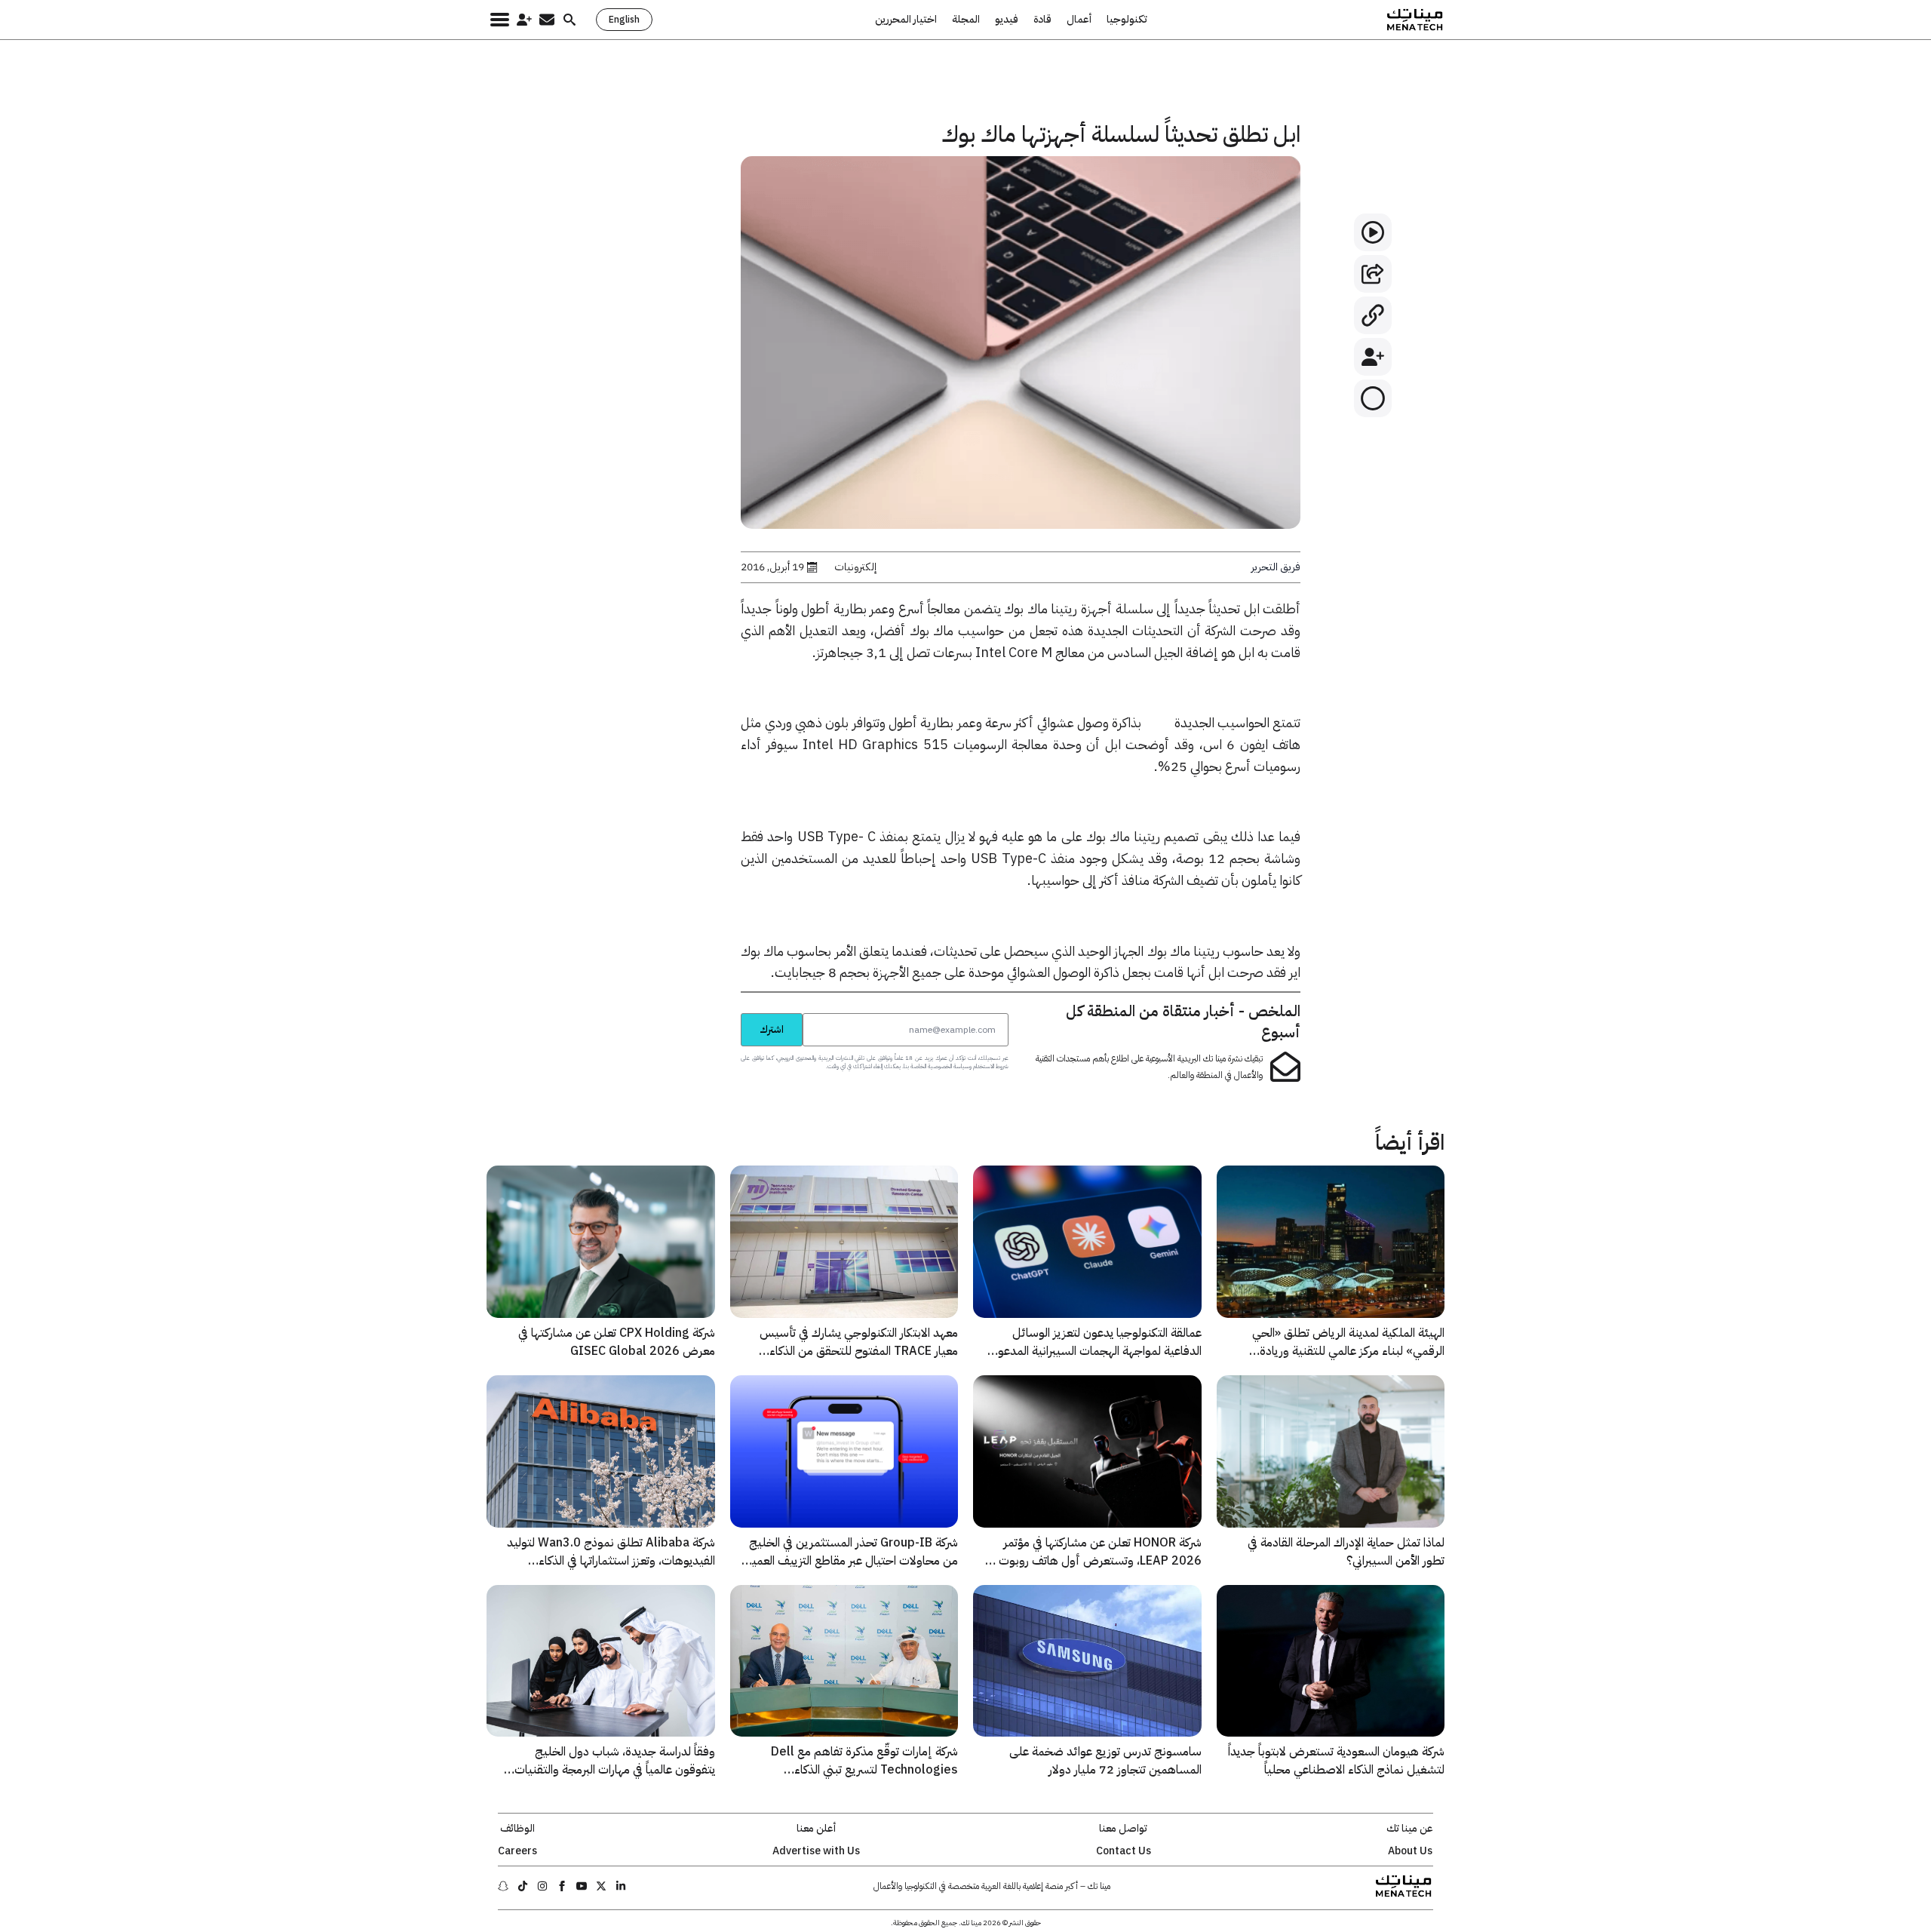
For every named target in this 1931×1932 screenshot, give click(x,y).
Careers (517, 1851)
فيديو (1007, 20)
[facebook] (562, 1886)
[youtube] (582, 1886)
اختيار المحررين (906, 20)
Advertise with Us (816, 1851)
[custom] (621, 1886)
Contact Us (1124, 1851)
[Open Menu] (500, 20)
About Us (1410, 1851)
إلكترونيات (855, 567)
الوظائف (517, 1829)
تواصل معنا (1123, 1829)
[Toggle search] (569, 20)
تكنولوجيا (1127, 20)
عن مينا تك (1410, 1829)
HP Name (724, 1012)
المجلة (966, 20)
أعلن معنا (816, 1829)
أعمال (1079, 20)
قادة (1042, 20)
